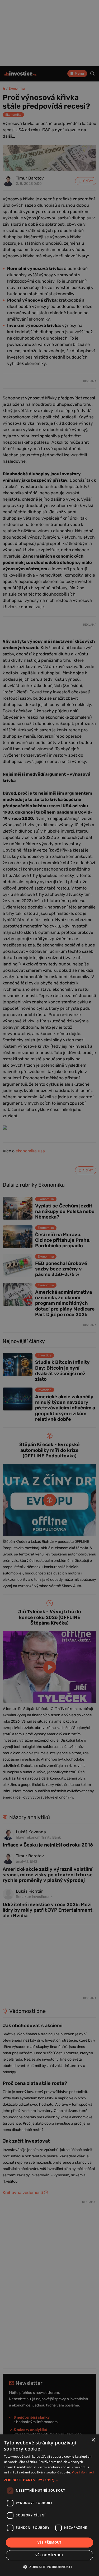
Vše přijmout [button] (49, 2542)
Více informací (83, 2472)
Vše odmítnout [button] (49, 2555)
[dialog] (49, 2505)
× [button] (93, 2440)
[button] (49, 2480)
